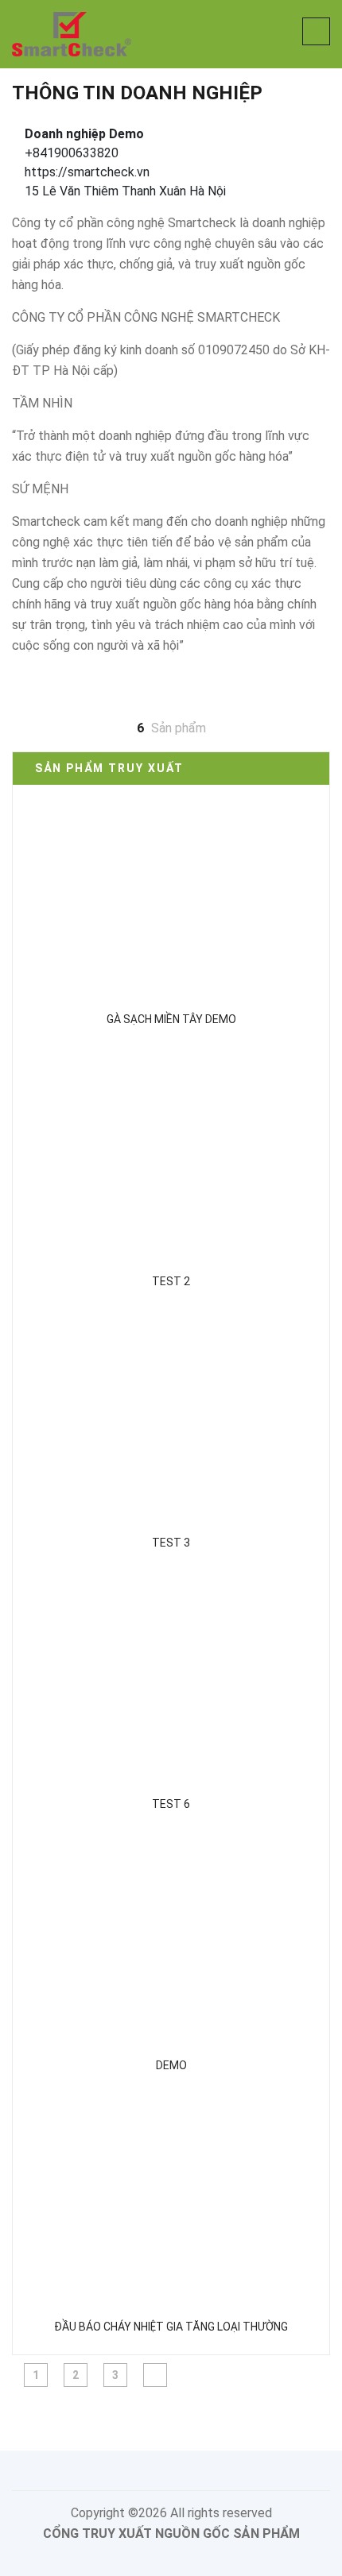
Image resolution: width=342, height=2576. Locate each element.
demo (171, 2065)
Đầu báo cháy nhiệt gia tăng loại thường (171, 2327)
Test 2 (171, 1281)
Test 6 (171, 1804)
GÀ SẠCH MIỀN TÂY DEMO (171, 1019)
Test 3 (171, 1543)
